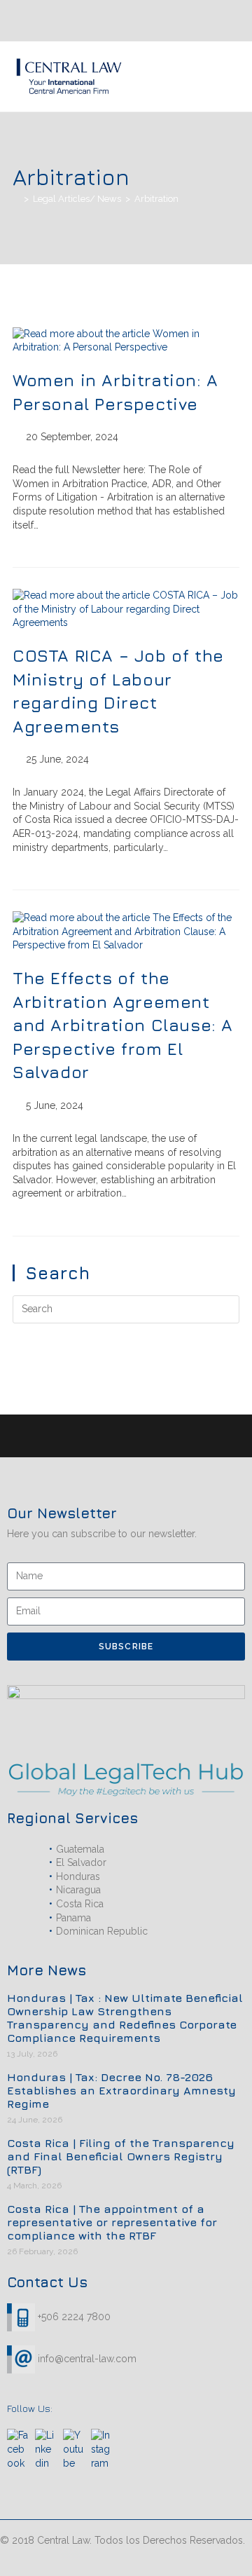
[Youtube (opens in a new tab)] (183, 20)
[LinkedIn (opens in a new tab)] (197, 20)
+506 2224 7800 (74, 2316)
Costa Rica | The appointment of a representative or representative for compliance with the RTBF (112, 2222)
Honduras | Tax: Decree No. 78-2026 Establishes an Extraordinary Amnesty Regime (121, 2090)
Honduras (78, 1876)
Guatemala (80, 1849)
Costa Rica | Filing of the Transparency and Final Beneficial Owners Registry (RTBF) (121, 2156)
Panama (73, 1918)
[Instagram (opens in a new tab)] (214, 20)
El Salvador (81, 1862)
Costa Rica (80, 1904)
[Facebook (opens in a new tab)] (231, 20)
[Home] (16, 199)
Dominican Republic (102, 1931)
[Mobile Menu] (235, 76)
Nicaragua (78, 1890)
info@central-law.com (86, 2358)
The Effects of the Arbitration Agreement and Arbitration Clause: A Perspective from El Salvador (123, 1025)
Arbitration (156, 199)
